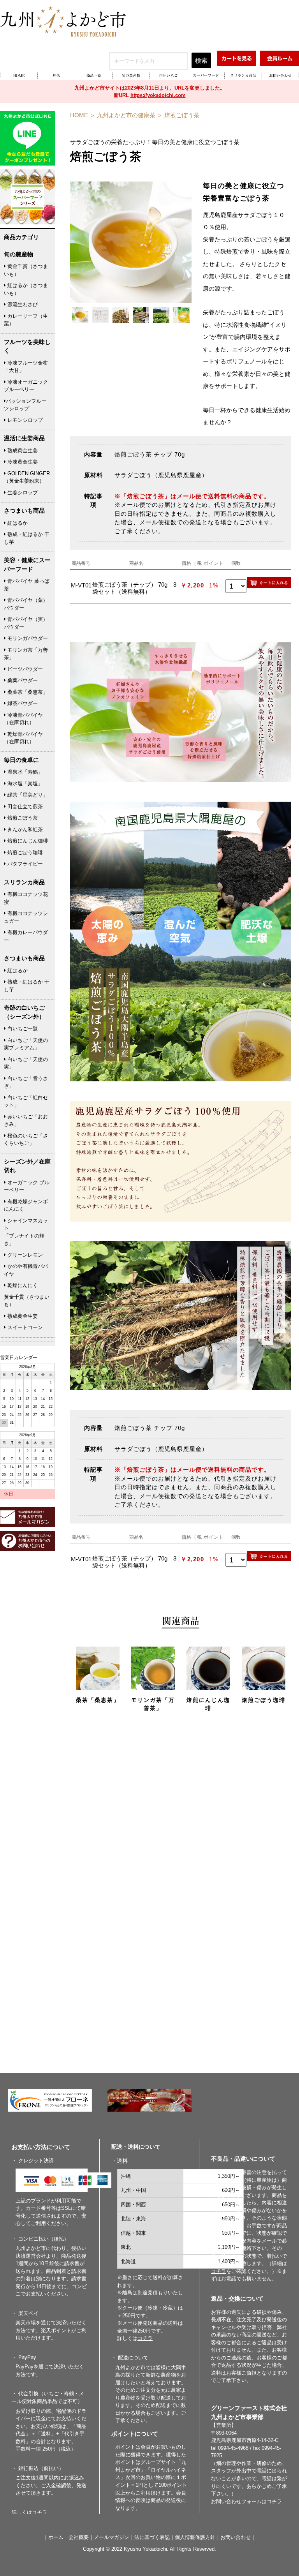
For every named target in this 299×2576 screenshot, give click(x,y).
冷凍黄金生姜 (22, 462)
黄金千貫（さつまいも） (26, 270)
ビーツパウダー (24, 669)
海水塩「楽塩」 (24, 784)
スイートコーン (24, 1327)
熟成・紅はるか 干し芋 (27, 538)
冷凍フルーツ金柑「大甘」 (26, 367)
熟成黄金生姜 (22, 450)
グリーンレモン (24, 1255)
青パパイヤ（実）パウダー (26, 623)
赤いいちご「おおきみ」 (26, 1120)
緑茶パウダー (22, 703)
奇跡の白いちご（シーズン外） (24, 1012)
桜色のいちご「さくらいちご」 (26, 1140)
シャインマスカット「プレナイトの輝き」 (26, 1232)
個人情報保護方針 (195, 2537)
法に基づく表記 (152, 2537)
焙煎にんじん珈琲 (27, 841)
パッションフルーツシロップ (25, 405)
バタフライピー (24, 864)
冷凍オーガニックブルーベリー (26, 386)
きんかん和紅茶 (24, 830)
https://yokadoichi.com (158, 95)
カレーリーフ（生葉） (26, 320)
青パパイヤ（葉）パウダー (26, 604)
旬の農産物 (18, 254)
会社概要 (79, 2537)
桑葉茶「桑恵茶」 (27, 692)
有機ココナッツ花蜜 (26, 898)
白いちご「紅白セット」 (26, 1101)
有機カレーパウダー (26, 936)
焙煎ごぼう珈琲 (24, 852)
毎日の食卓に (21, 760)
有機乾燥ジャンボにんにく (26, 1205)
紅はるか (17, 523)
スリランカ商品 (24, 882)
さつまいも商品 (24, 510)
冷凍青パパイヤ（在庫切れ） (23, 719)
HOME (79, 115)
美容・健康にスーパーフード (27, 564)
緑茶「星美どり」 (27, 795)
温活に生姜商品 (24, 438)
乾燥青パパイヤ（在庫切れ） (23, 738)
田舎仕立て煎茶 (24, 807)
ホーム (56, 2537)
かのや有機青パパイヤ (26, 1270)
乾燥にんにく (22, 1285)
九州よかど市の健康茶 (126, 115)
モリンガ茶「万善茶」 (26, 654)
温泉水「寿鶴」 (24, 772)
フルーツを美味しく (27, 346)
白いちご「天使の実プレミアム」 (26, 1044)
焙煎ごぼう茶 (182, 115)
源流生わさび (22, 304)
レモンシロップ (24, 420)
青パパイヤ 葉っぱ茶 (27, 585)
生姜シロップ (22, 493)
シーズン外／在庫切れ (27, 1166)
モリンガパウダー (27, 638)
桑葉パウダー (22, 680)
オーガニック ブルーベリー (27, 1186)
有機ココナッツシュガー (26, 917)
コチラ (274, 2501)
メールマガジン (112, 2537)
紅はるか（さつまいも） (26, 289)
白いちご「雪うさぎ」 (26, 1082)
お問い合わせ (236, 2537)
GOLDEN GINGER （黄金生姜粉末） (27, 477)
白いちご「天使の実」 (26, 1063)
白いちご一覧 (22, 1029)
